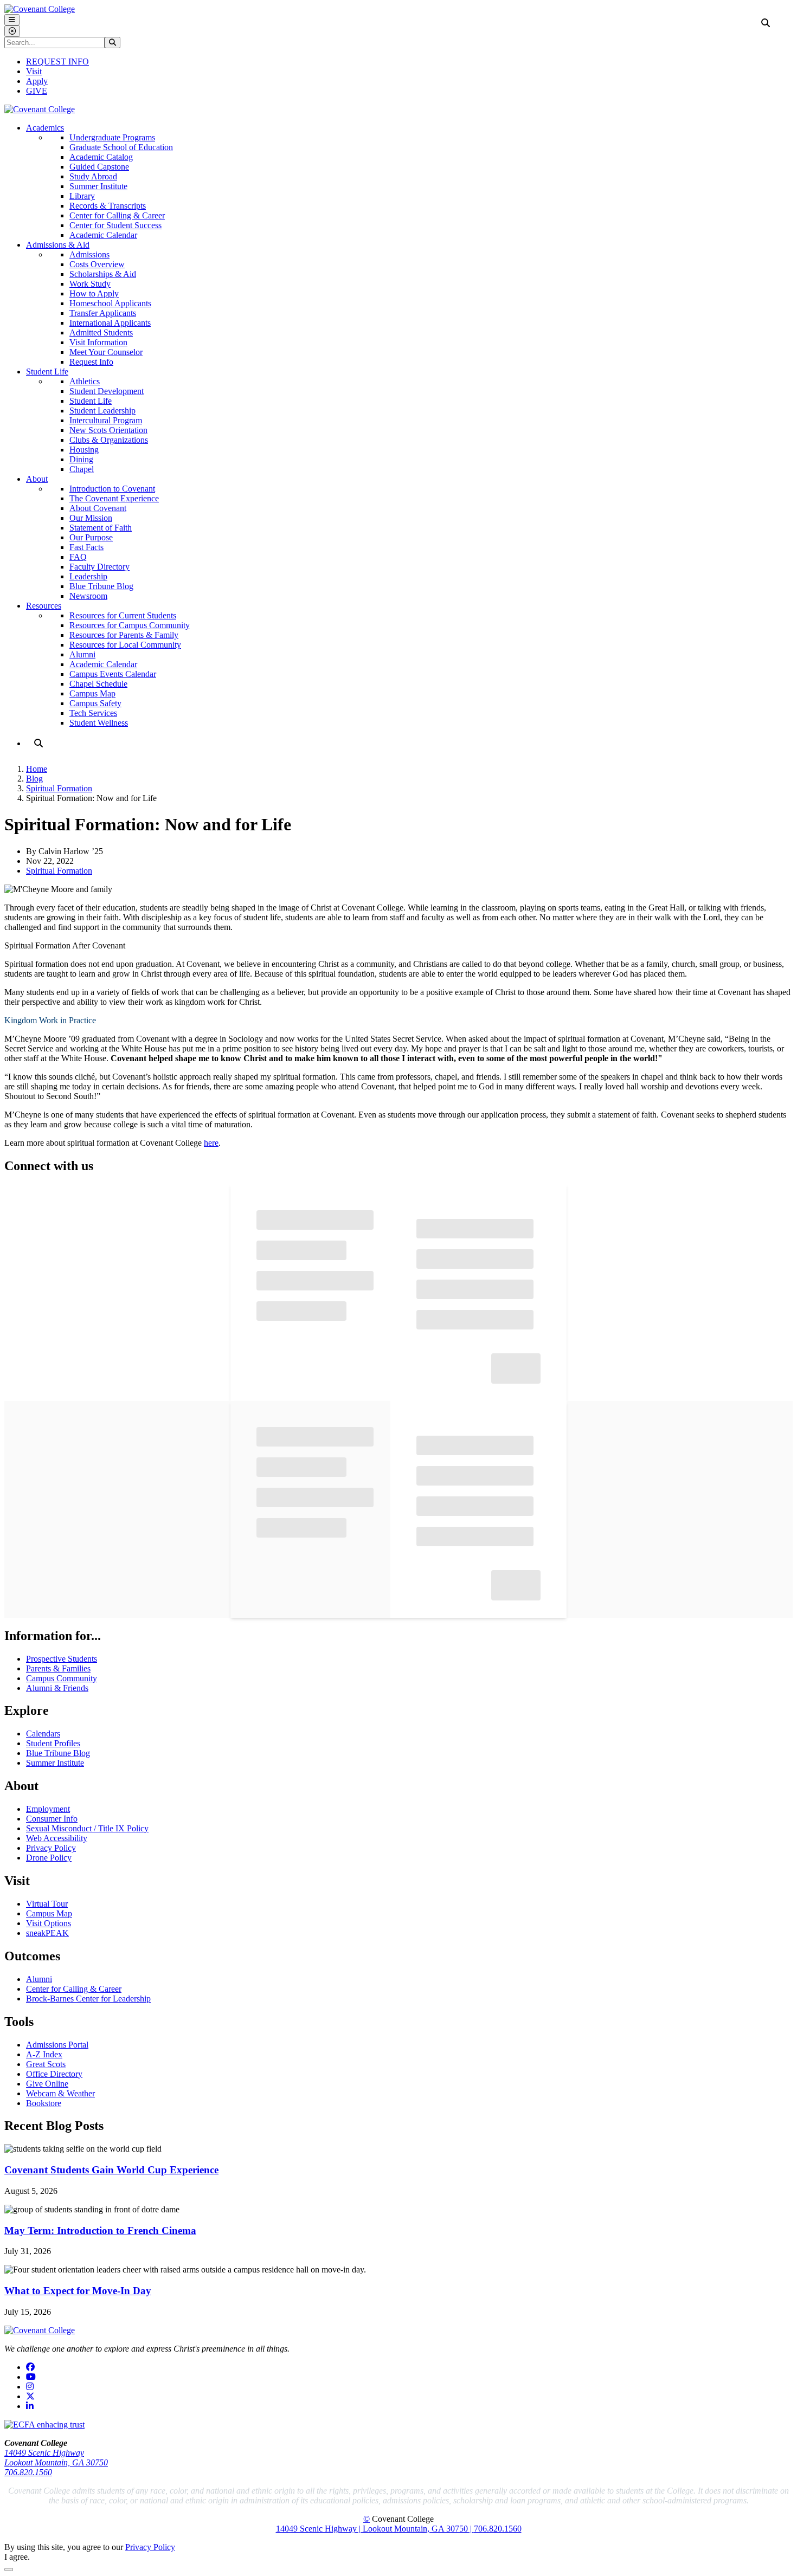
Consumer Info (52, 1819)
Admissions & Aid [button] (58, 245)
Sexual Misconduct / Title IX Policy (87, 1828)
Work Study (90, 284)
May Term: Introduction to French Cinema (100, 2230)
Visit (34, 71)
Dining (81, 459)
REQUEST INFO (57, 62)
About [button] (37, 479)
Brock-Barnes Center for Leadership (88, 1999)
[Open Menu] (12, 20)
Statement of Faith (101, 528)
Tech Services (93, 713)
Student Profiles (53, 1743)
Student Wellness (99, 723)
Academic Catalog (101, 157)
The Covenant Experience (114, 498)
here (211, 1143)
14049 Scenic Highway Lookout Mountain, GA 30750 (56, 2458)
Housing (84, 450)
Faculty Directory (99, 567)
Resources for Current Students (123, 615)
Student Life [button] (47, 372)
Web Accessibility (57, 1838)
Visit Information (98, 342)
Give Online (47, 2084)
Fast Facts (86, 547)
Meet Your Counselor (106, 352)
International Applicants (110, 323)
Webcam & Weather (60, 2093)
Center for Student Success (115, 225)
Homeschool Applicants (110, 303)
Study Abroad (93, 176)
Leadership (88, 576)
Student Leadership (102, 411)
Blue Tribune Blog (101, 586)
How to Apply (94, 293)
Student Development (107, 391)
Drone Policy (49, 1858)
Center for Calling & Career (117, 215)
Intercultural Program (106, 420)
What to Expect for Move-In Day (78, 2291)
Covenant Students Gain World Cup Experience (111, 2170)
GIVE (37, 91)
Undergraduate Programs (112, 137)
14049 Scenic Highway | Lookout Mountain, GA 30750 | (375, 2529)
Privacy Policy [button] (150, 2547)
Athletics (85, 381)
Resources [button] (44, 606)
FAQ (78, 557)
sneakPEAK (47, 1933)
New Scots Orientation (108, 430)
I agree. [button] (17, 2557)
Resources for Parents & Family (124, 635)
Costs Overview (97, 264)
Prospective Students (62, 1659)
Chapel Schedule (98, 684)
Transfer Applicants (103, 313)
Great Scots (46, 2064)
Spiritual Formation (59, 788)
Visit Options (49, 1923)
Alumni (82, 654)
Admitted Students (101, 333)
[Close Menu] (12, 31)
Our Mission (91, 518)
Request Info (91, 362)
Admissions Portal (57, 2045)
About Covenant (98, 508)
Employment (48, 1809)
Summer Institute (98, 186)
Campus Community (62, 1678)
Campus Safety (95, 703)
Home (37, 769)
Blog (34, 779)
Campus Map (92, 693)
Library (82, 196)
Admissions (89, 254)
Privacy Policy (51, 1848)
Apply (37, 81)
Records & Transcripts (108, 206)
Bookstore (44, 2103)
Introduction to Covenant (112, 489)
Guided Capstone (99, 167)
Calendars (43, 1734)
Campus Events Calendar (113, 674)
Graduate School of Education (121, 147)
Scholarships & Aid (103, 274)
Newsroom (88, 596)
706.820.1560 (28, 2472)
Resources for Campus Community (130, 625)
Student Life (91, 401)
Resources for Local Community (125, 645)
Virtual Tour (47, 1904)
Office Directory (54, 2074)
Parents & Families (58, 1668)
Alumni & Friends (57, 1688)
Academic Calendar (103, 235)
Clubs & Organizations (109, 440)
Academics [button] (45, 128)
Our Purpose (91, 537)
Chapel (82, 469)
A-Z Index (44, 2054)
